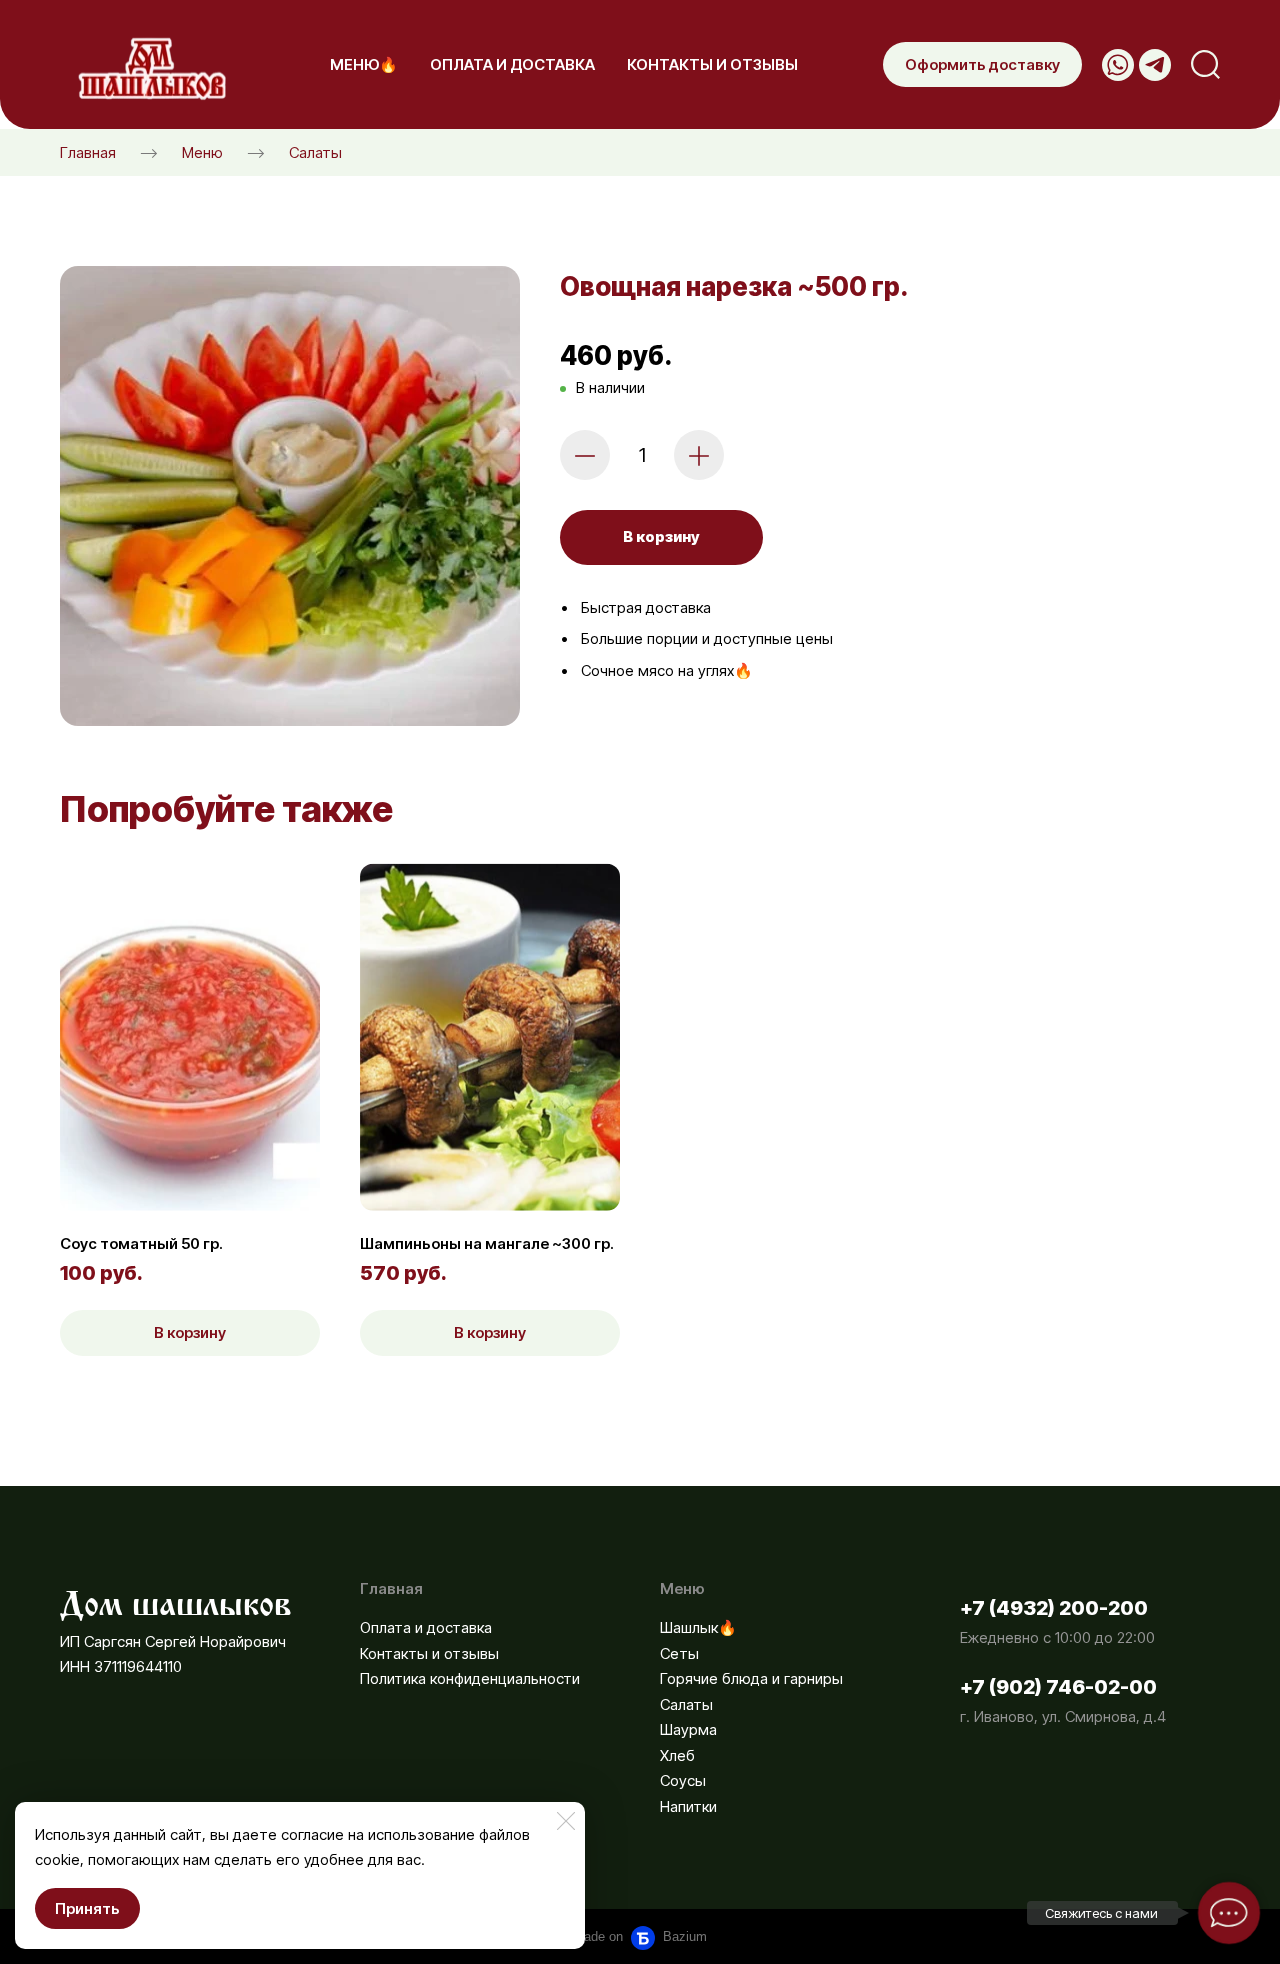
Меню (202, 152)
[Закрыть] (566, 1821)
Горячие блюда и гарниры (751, 1678)
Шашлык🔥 (698, 1627)
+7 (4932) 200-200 (1054, 1608)
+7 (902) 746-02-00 (1058, 1687)
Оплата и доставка (426, 1627)
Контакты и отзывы (429, 1653)
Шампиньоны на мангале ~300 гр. (487, 1243)
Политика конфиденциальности (470, 1678)
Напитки (688, 1806)
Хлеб (677, 1755)
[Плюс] (699, 455)
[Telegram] (1155, 65)
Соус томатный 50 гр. (141, 1243)
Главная (88, 152)
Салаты (315, 152)
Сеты (679, 1653)
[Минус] (585, 455)
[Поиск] (1205, 64)
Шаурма (688, 1729)
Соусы (683, 1780)
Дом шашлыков (176, 1598)
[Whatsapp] (1118, 65)
